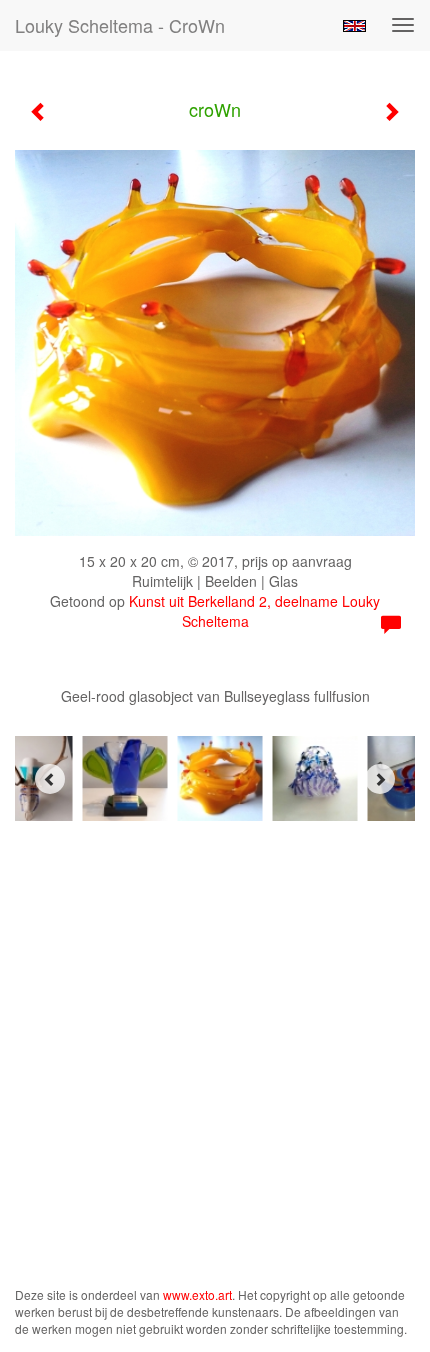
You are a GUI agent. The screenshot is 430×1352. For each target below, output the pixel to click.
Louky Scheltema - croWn (120, 25)
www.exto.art (197, 1294)
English (354, 26)
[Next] (380, 779)
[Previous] (50, 779)
